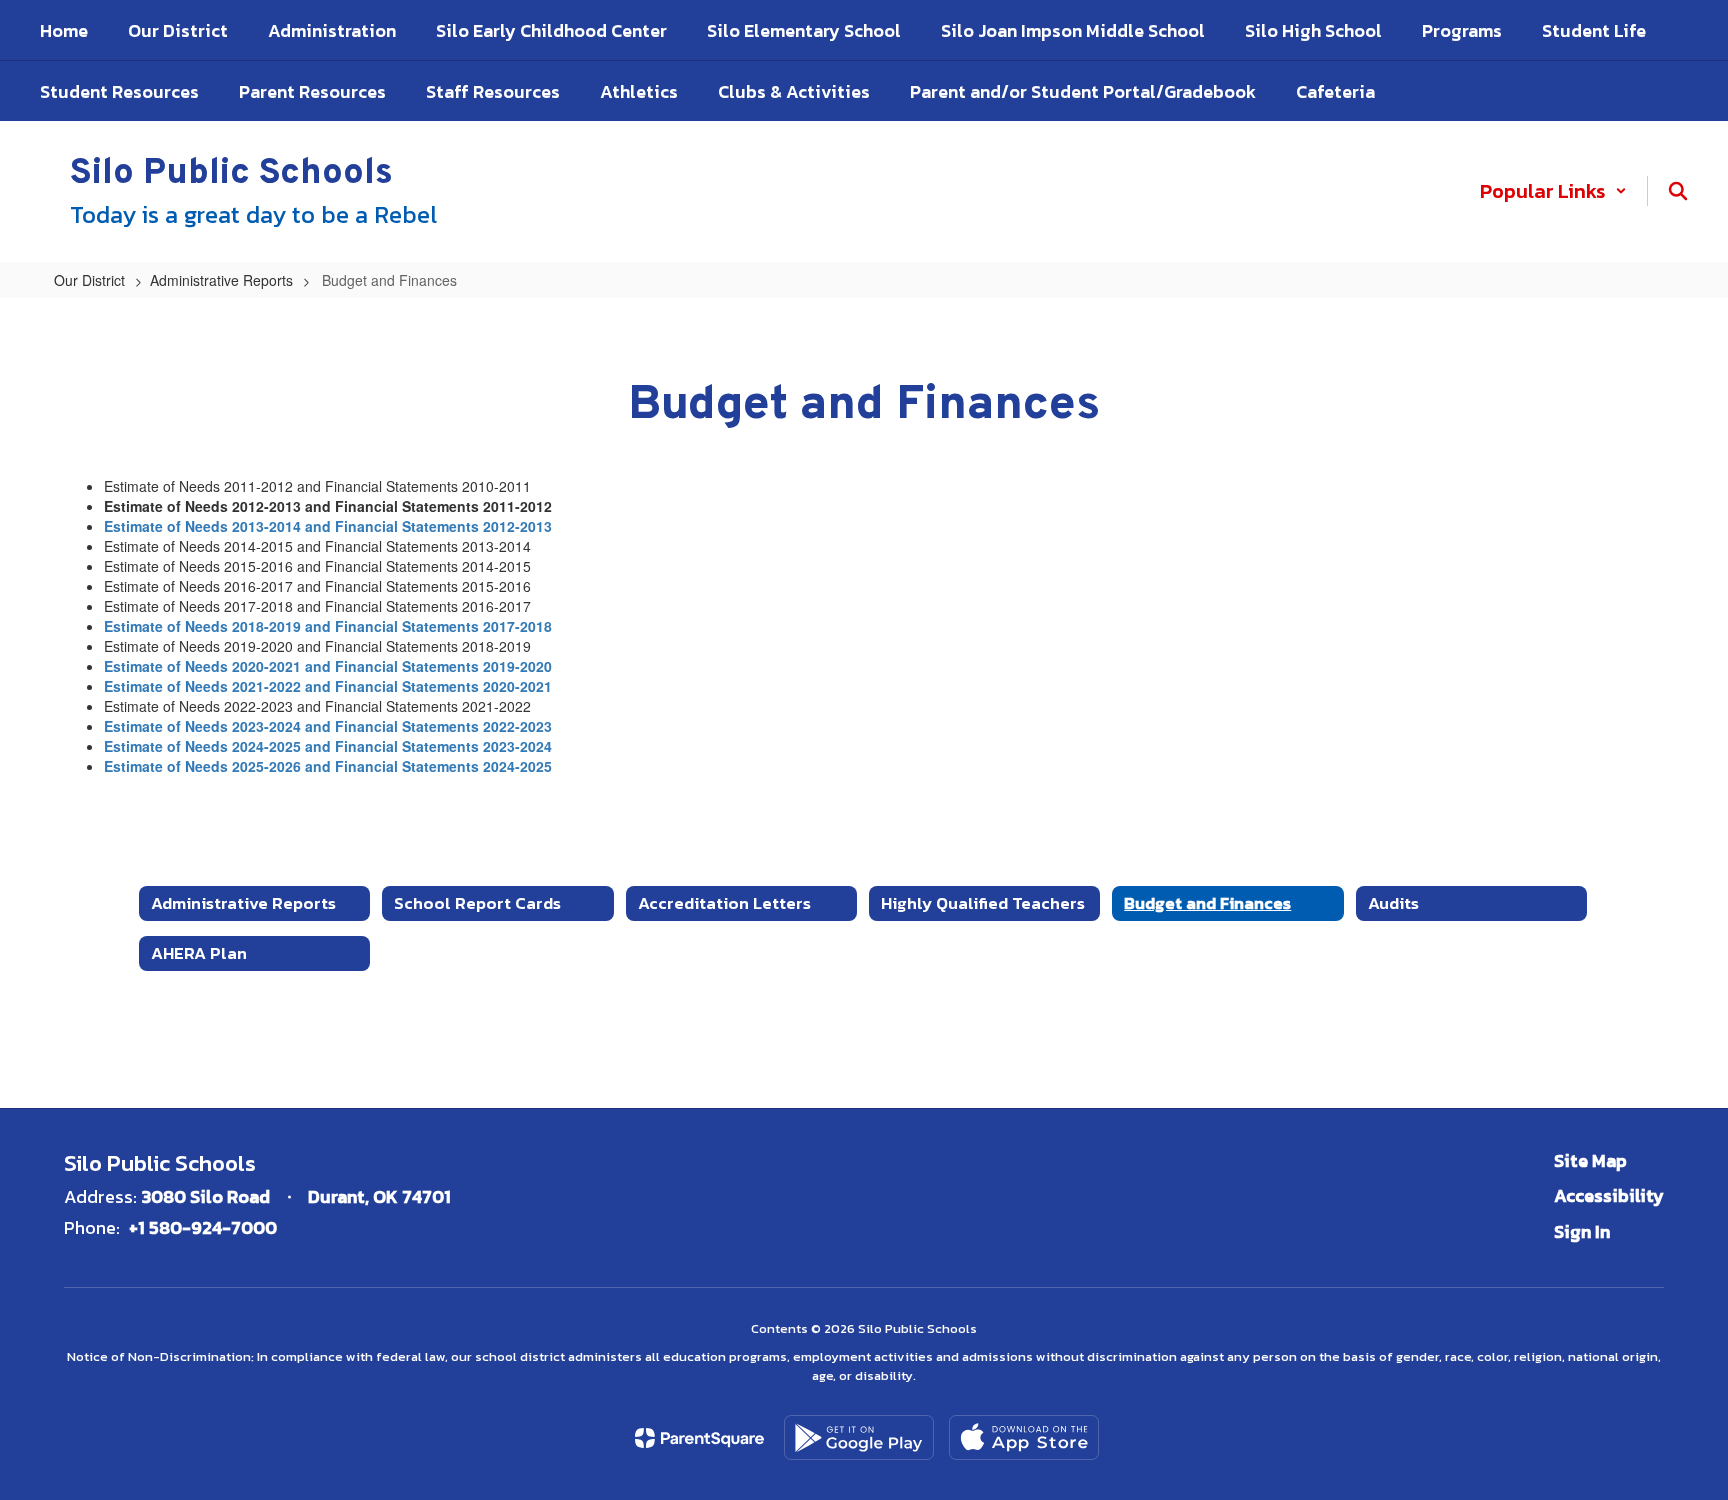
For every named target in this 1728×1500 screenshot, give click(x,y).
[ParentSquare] (699, 1438)
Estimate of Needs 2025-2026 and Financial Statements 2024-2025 (328, 766)
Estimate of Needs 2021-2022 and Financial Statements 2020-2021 (328, 686)
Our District (89, 280)
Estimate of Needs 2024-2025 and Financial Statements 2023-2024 (328, 746)
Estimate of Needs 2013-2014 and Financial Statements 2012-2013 (328, 526)
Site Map (1590, 1160)
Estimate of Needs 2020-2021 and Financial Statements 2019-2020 (328, 666)
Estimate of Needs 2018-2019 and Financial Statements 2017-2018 (328, 626)
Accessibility (1609, 1195)
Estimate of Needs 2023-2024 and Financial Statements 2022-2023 (328, 726)
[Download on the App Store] (1024, 1437)
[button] (1553, 191)
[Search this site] (1678, 191)
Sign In (1582, 1231)
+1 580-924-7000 (203, 1227)
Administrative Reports (221, 280)
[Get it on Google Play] (859, 1437)
